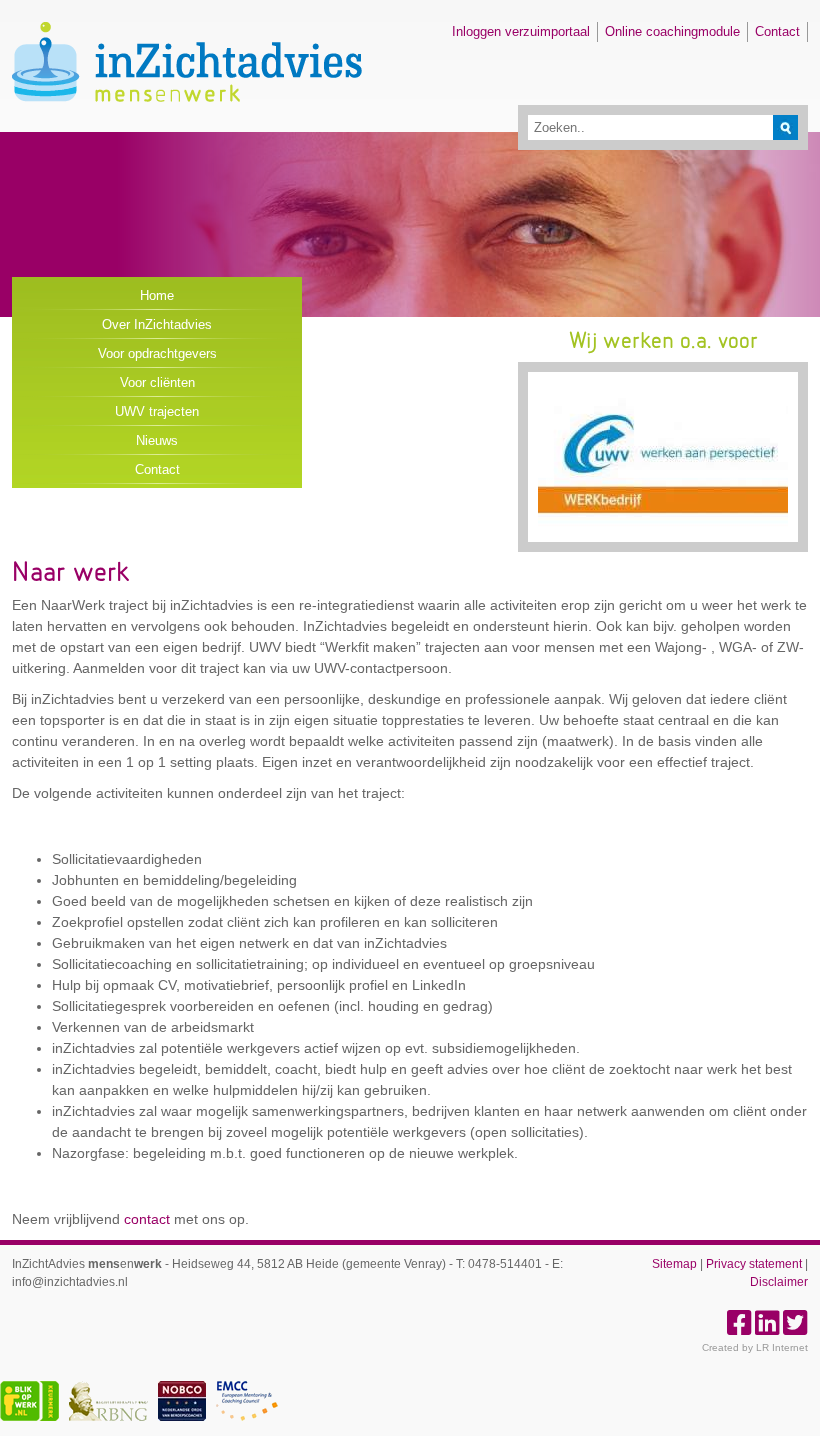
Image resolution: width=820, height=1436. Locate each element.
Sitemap (674, 1264)
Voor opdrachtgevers (157, 353)
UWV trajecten (157, 411)
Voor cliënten (157, 382)
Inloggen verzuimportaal (521, 31)
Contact (777, 31)
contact (147, 1219)
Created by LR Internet (755, 1347)
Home (157, 295)
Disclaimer (779, 1282)
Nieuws (157, 440)
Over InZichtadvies (157, 324)
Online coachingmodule (672, 31)
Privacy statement (754, 1264)
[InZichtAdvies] (187, 119)
